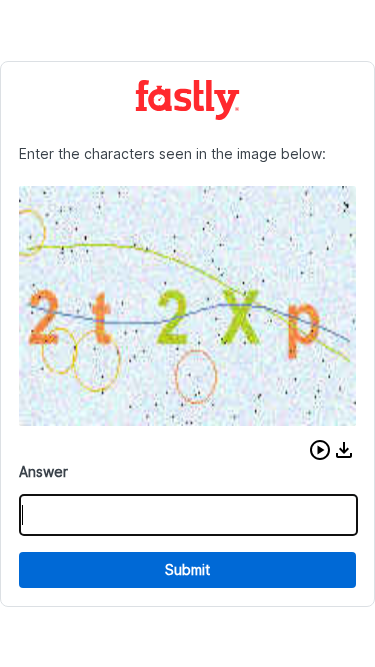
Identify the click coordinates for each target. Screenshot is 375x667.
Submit (187, 569)
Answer (43, 471)
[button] (320, 450)
